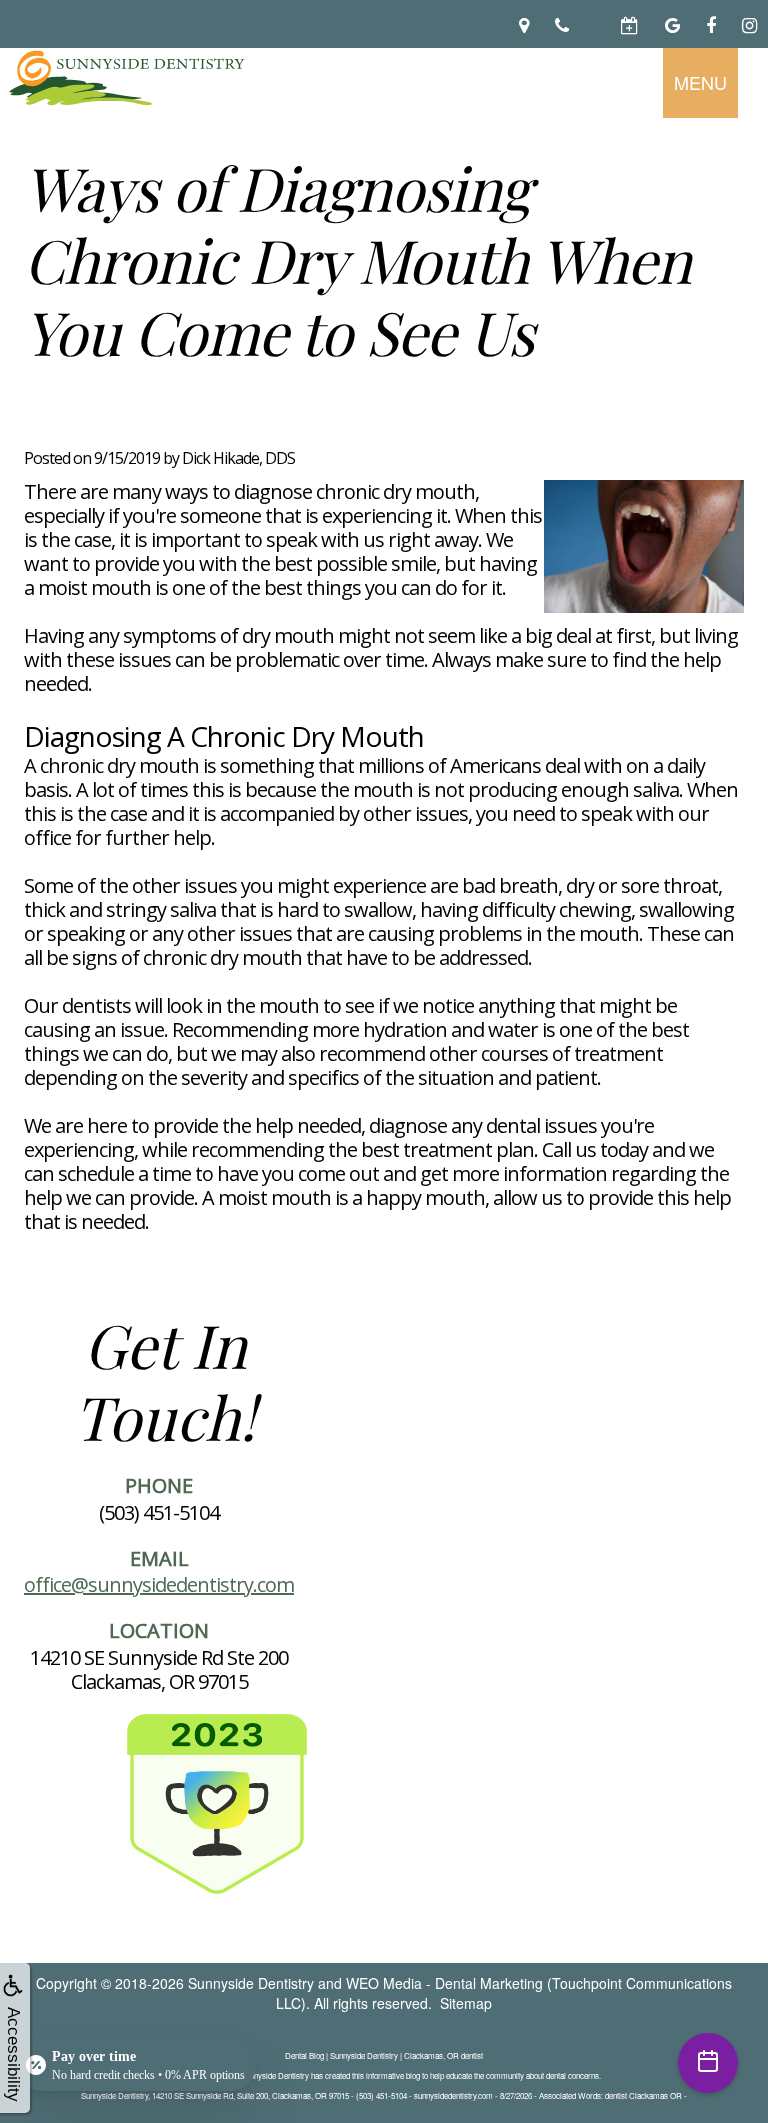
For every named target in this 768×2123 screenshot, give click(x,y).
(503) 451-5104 (159, 1512)
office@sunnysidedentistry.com (159, 1584)
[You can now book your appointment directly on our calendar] (595, 24)
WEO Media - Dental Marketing (444, 1983)
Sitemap (466, 2003)
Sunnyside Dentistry (251, 1983)
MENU (700, 82)
